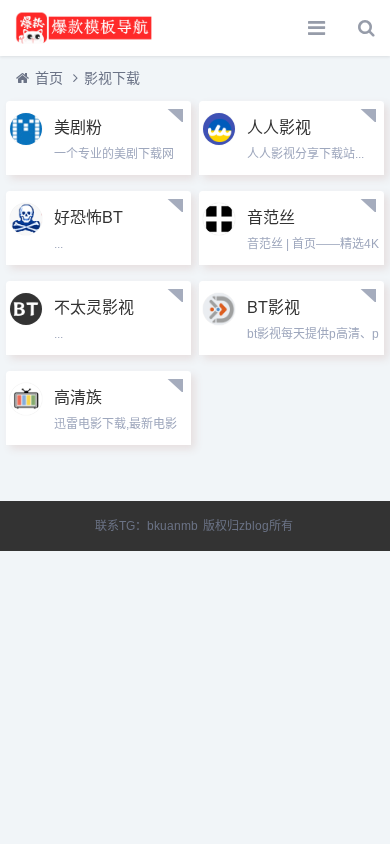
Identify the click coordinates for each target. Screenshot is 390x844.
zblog (254, 526)
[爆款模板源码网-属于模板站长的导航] (85, 28)
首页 (49, 78)
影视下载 (112, 78)
